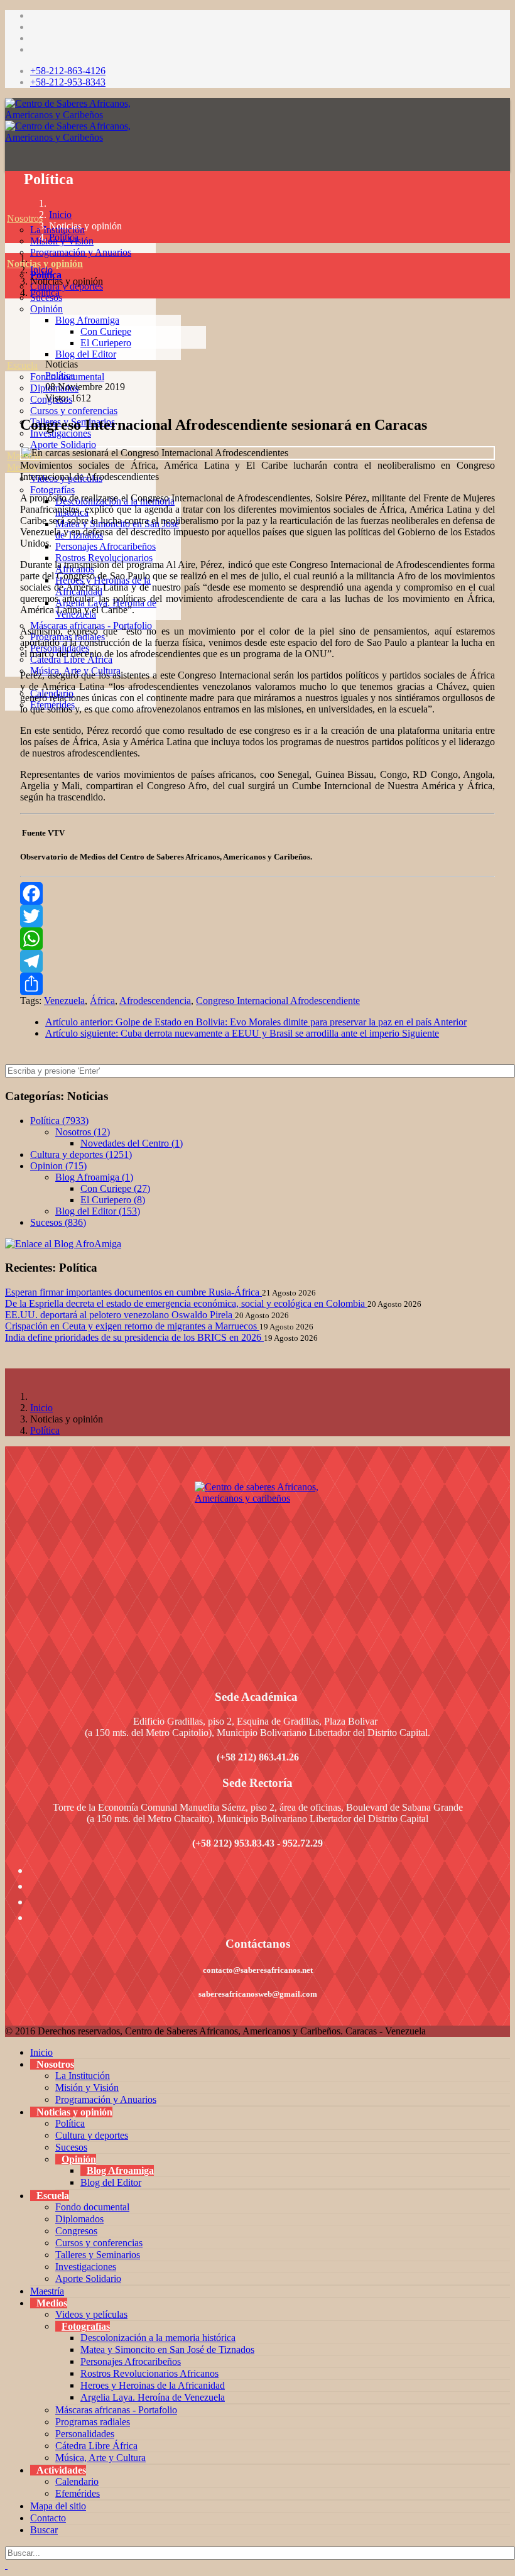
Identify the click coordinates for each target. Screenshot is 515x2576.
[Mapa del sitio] (7, 716)
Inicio (60, 215)
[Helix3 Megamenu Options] (8, 162)
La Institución (83, 2076)
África (102, 1001)
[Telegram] (257, 961)
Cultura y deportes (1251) (81, 1154)
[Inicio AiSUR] (257, 1570)
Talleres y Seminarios (98, 2255)
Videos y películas (66, 478)
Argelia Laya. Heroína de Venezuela (153, 2397)
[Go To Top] (6, 2565)
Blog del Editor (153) (98, 1211)
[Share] (257, 984)
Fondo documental (92, 2207)
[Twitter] (257, 916)
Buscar (44, 2530)
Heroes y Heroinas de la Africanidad (153, 2385)
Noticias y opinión (45, 264)
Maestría (24, 456)
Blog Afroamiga (87, 320)
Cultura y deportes (92, 2135)
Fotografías (52, 490)
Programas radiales (93, 2422)
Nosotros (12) (83, 1132)
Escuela (22, 365)
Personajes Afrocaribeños (106, 546)
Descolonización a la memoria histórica (158, 2338)
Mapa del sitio (58, 2506)
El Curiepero (106, 343)
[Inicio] (7, 207)
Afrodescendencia (155, 1001)
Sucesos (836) (58, 1222)
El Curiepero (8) (113, 1200)
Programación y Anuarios (81, 252)
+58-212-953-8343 (68, 82)
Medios (22, 467)
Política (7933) (59, 1121)
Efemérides (78, 2493)
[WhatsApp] (257, 939)
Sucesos (71, 2147)
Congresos (76, 2231)
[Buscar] (7, 739)
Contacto (48, 2518)
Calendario (77, 2481)
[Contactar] (7, 727)
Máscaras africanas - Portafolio (116, 2410)
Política (64, 237)
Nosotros (25, 218)
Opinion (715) (58, 1166)
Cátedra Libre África (96, 2446)
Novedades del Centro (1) (132, 1143)
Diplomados (79, 2219)
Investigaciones (86, 2267)
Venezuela (64, 1001)
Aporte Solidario (63, 445)
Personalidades (85, 2434)
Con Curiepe (106, 331)
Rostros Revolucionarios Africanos (149, 2373)
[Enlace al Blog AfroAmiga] (257, 1244)
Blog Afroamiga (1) (94, 1177)
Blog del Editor (86, 354)
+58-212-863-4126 (68, 71)
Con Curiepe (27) (115, 1188)
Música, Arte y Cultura (100, 2458)
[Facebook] (257, 893)
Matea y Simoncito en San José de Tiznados (167, 2350)
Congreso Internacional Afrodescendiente (278, 1001)
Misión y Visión (87, 2088)
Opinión (46, 309)
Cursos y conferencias (74, 411)
